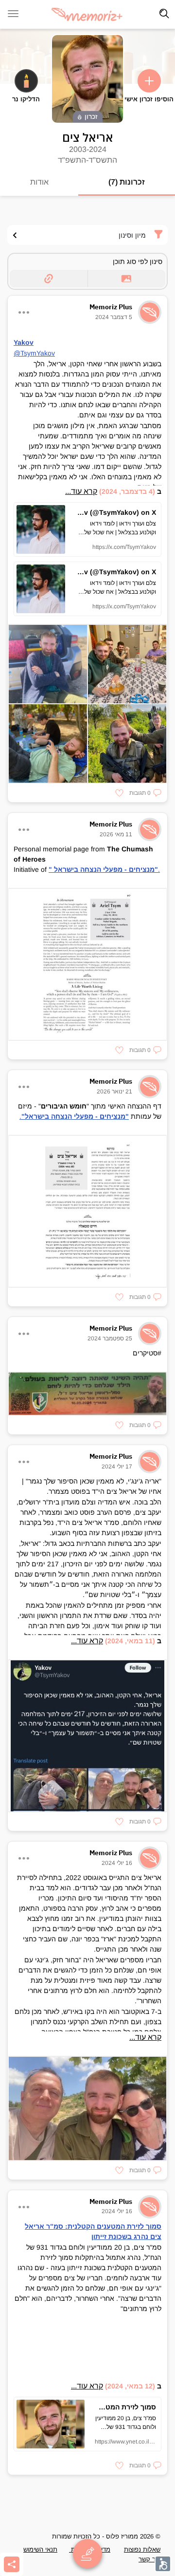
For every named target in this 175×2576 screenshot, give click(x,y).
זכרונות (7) (127, 182)
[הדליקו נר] (26, 81)
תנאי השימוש (40, 2549)
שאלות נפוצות (142, 2549)
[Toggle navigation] (164, 14)
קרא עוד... (81, 491)
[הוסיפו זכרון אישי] (149, 81)
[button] (145, 793)
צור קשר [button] (149, 2559)
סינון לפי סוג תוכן (138, 262)
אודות (39, 182)
